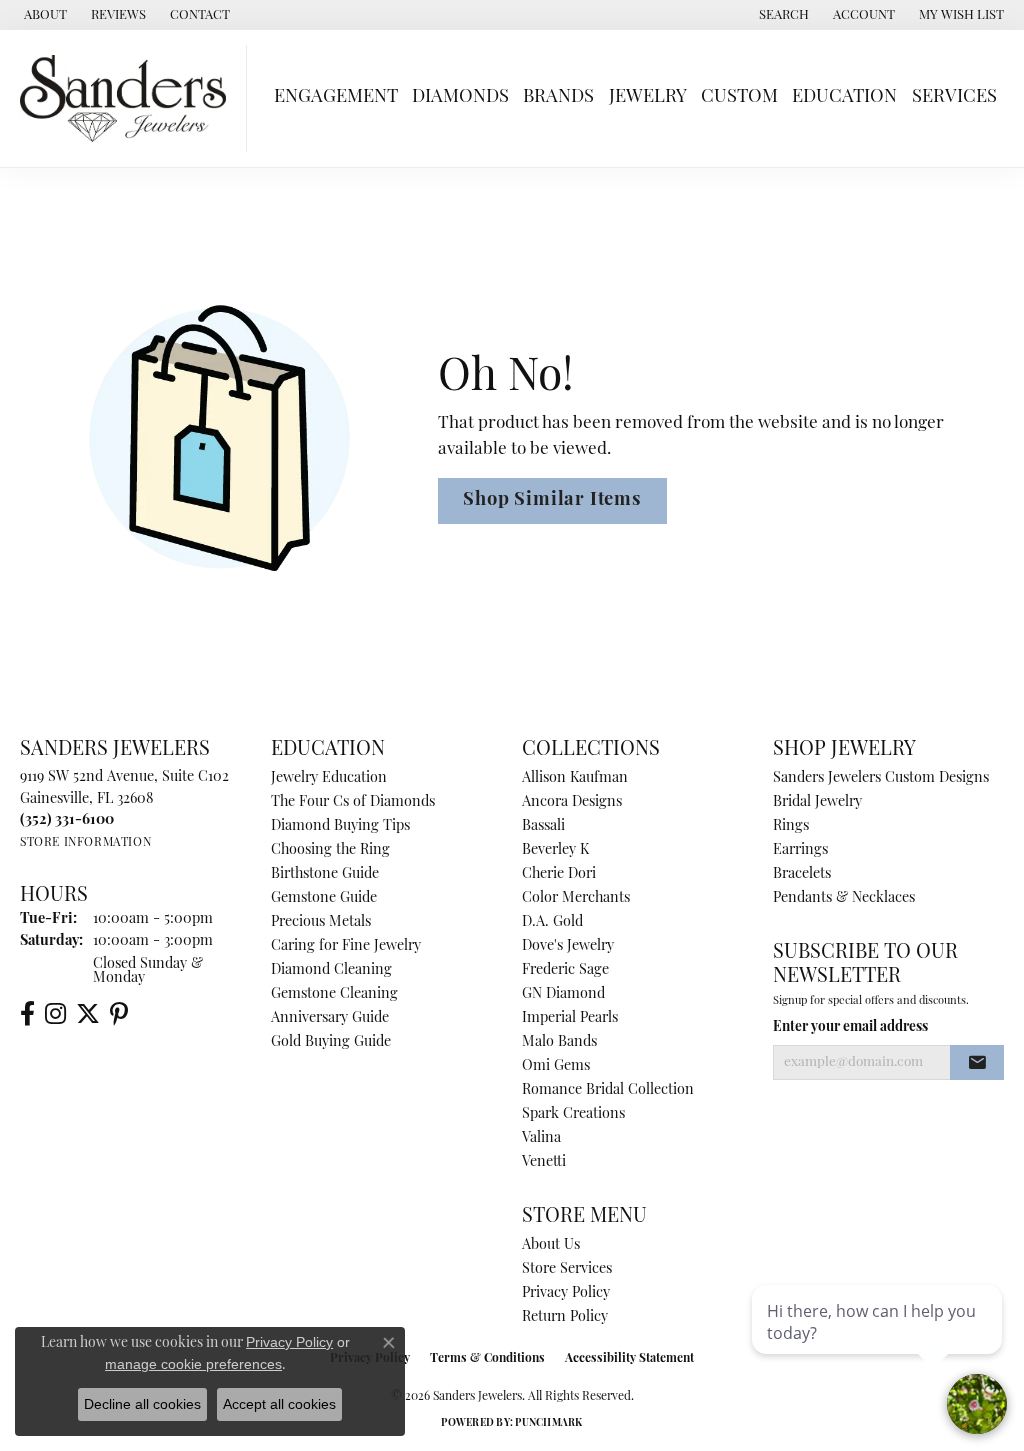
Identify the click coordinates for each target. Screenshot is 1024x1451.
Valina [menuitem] (541, 1138)
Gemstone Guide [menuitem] (324, 898)
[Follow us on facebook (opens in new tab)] (27, 1014)
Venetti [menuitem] (544, 1162)
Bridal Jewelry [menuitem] (817, 802)
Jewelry (648, 97)
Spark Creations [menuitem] (573, 1114)
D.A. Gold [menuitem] (552, 922)
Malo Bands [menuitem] (559, 1042)
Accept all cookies (279, 1404)
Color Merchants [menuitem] (576, 898)
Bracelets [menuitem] (802, 874)
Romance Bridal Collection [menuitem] (608, 1090)
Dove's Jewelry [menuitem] (568, 946)
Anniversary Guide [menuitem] (330, 1018)
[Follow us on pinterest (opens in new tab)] (119, 1014)
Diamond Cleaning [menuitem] (331, 970)
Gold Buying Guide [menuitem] (331, 1042)
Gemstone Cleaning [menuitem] (334, 994)
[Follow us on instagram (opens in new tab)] (55, 1014)
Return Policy (565, 1317)
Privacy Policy (566, 1293)
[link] (43, 15)
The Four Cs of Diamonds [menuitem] (353, 802)
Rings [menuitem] (791, 826)
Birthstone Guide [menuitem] (325, 874)
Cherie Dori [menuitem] (559, 874)
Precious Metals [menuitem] (321, 922)
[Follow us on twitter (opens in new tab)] (88, 1014)
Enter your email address (850, 1027)
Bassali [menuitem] (543, 826)
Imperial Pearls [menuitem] (570, 1018)
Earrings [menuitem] (800, 850)
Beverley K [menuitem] (555, 850)
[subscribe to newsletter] (977, 1063)
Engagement (336, 97)
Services (954, 97)
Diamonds (460, 97)
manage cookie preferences (193, 1364)
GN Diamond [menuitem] (563, 994)
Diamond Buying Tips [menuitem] (340, 826)
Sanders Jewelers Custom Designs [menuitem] (881, 778)
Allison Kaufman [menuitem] (575, 778)
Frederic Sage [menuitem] (565, 970)
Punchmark (548, 1423)
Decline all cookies (142, 1404)
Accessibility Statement (629, 1359)
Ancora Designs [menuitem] (572, 802)
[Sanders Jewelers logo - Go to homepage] (128, 98)
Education (844, 97)
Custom (739, 97)
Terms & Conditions (487, 1359)
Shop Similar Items (552, 500)
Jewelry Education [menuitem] (329, 778)
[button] (782, 15)
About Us (551, 1245)
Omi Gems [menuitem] (556, 1066)
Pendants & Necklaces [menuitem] (844, 898)
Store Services (567, 1269)
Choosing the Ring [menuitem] (330, 850)
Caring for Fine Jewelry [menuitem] (346, 946)
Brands (558, 97)
